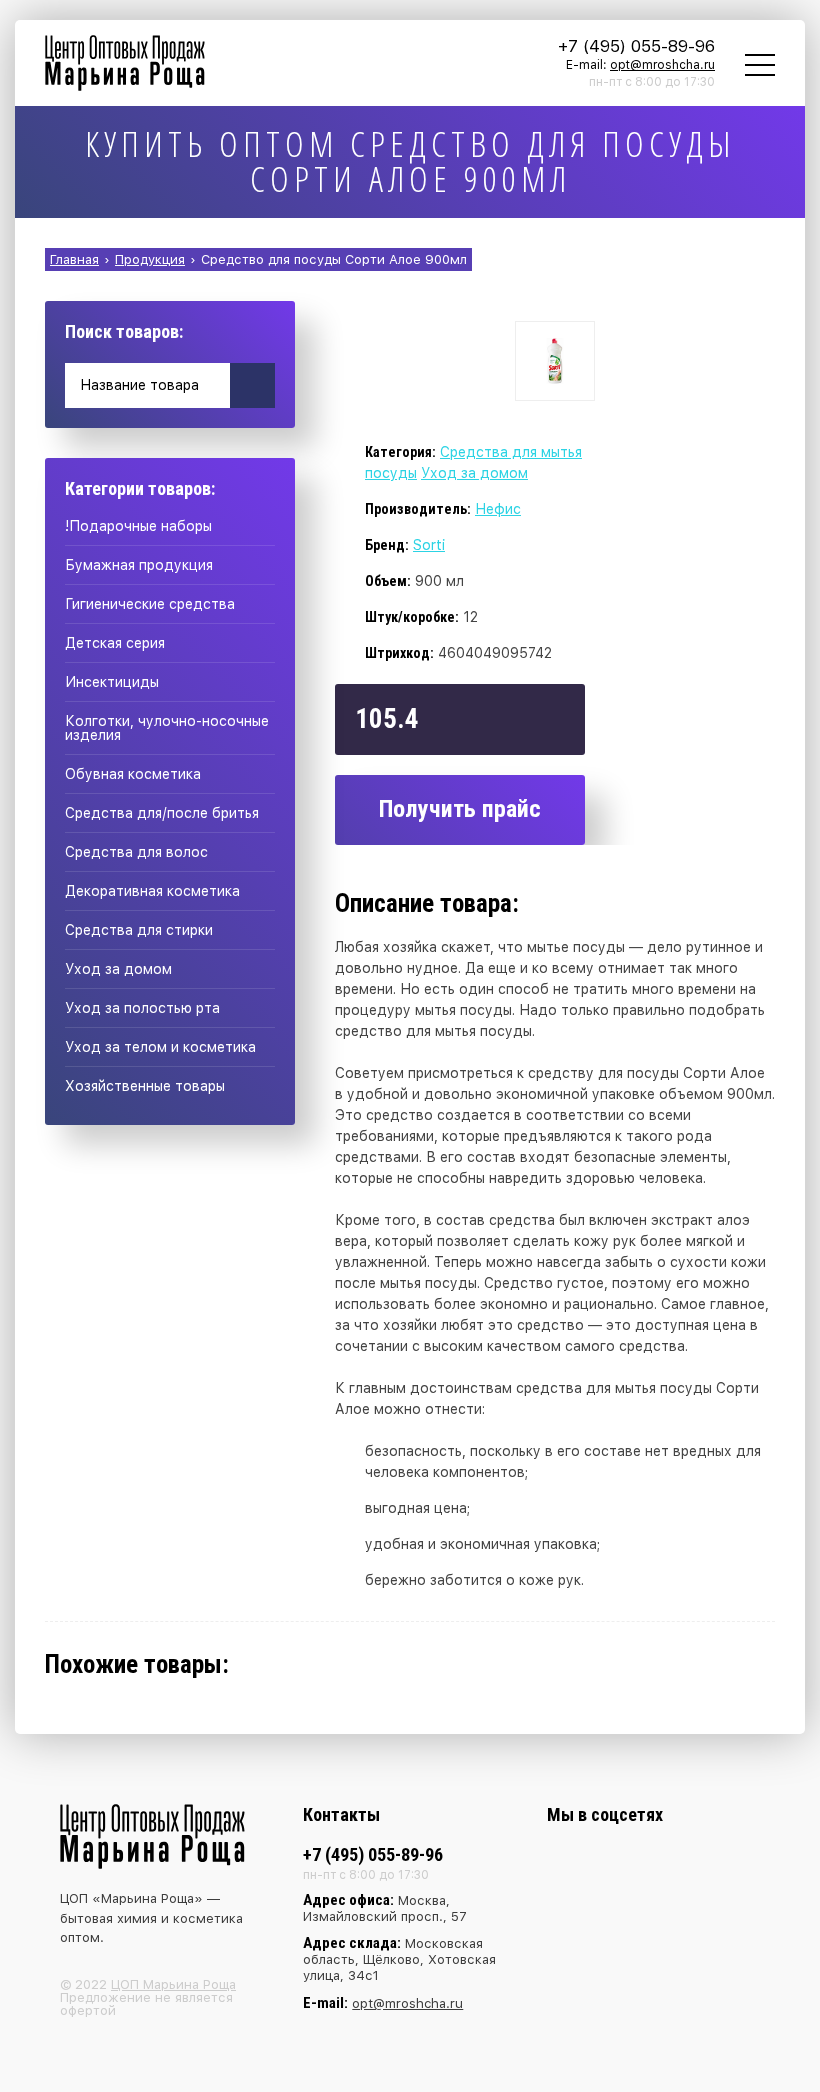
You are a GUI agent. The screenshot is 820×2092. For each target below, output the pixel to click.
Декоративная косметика (152, 891)
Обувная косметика (133, 774)
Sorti (429, 545)
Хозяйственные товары (145, 1086)
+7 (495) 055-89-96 (636, 46)
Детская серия (115, 643)
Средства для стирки (139, 930)
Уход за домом (118, 969)
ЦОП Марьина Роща (173, 1984)
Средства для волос (136, 852)
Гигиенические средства (150, 604)
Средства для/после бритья (162, 813)
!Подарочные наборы (138, 526)
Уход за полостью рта (142, 1008)
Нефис (498, 509)
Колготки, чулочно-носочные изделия (167, 728)
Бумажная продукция (139, 565)
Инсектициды (112, 682)
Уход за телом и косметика (160, 1047)
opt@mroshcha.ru (662, 65)
